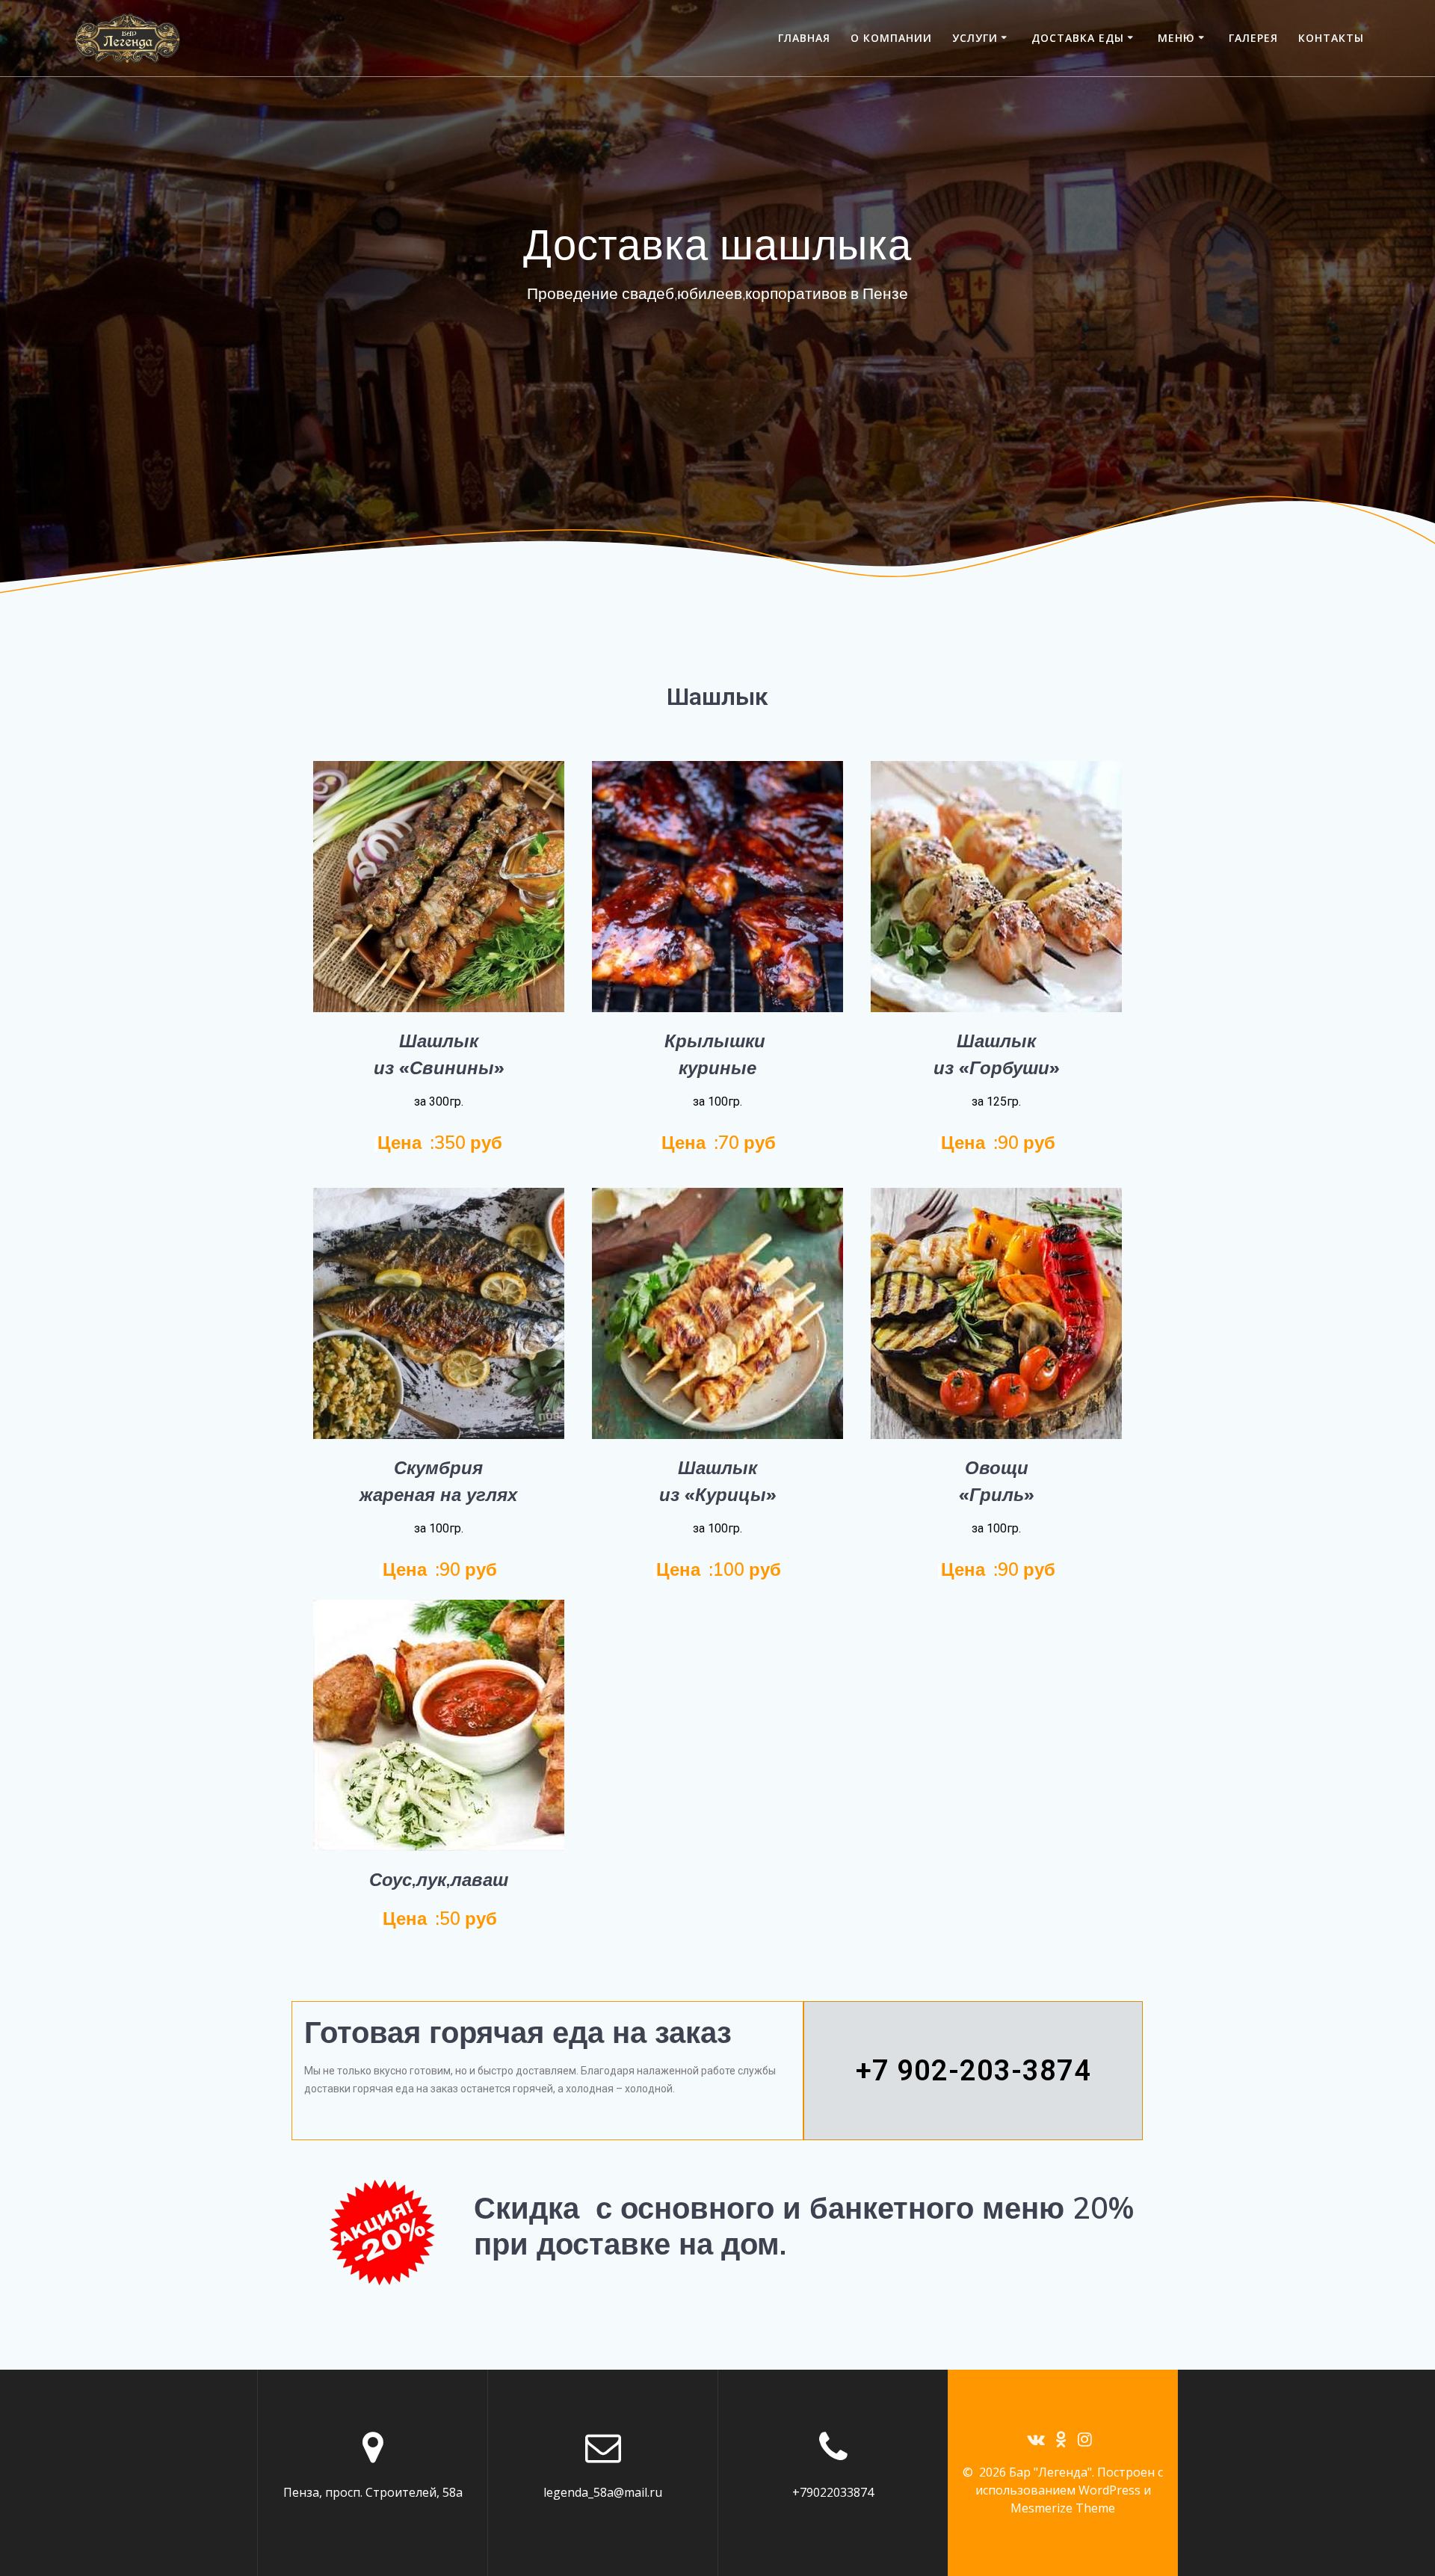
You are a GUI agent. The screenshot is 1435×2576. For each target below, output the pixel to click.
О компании (891, 38)
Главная (804, 38)
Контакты (1331, 38)
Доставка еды (1078, 38)
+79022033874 (833, 2492)
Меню (1176, 38)
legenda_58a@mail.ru (603, 2492)
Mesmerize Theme (1063, 2508)
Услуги (975, 38)
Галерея (1253, 38)
